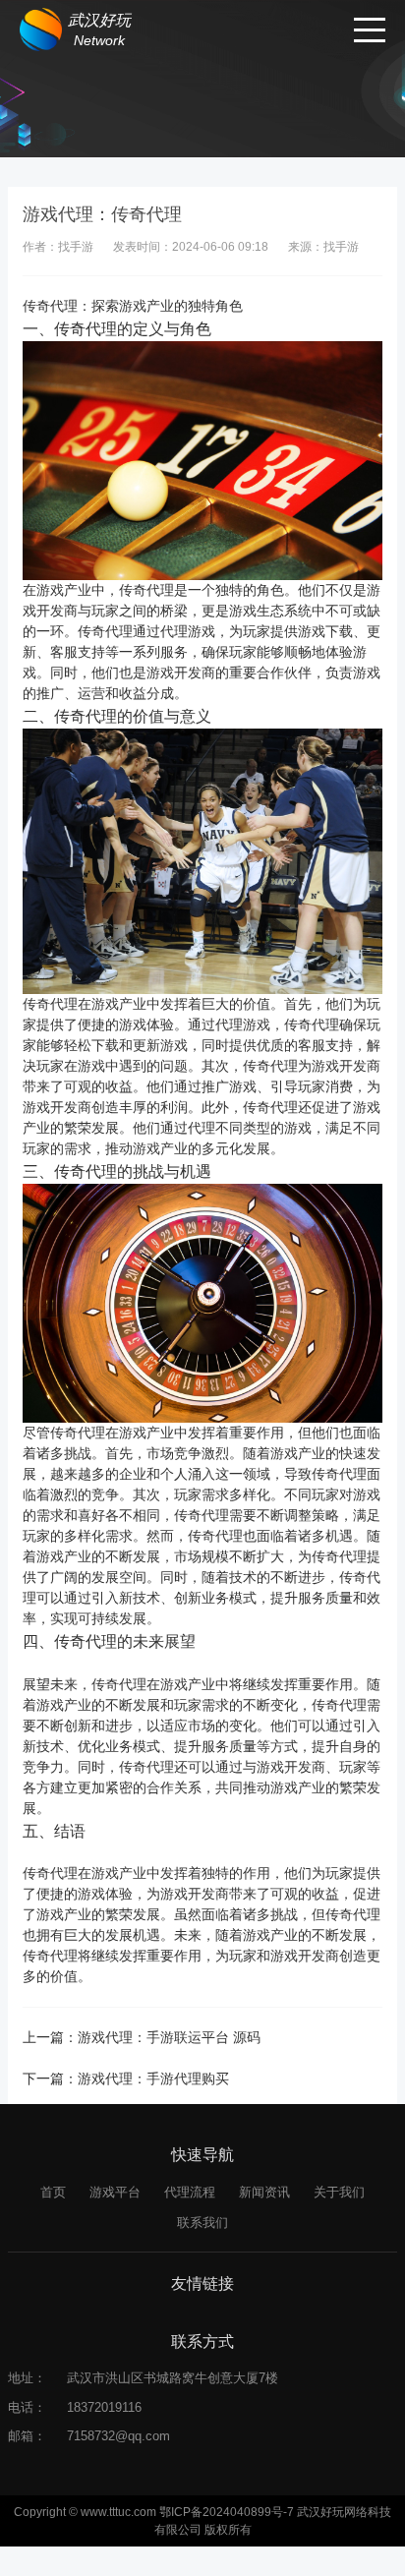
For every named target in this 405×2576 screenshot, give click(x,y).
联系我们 (202, 2223)
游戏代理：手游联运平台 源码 (169, 2037)
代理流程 (190, 2192)
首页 (53, 2192)
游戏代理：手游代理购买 (153, 2078)
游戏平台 (115, 2192)
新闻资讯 (264, 2192)
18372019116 (104, 2407)
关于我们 (339, 2192)
